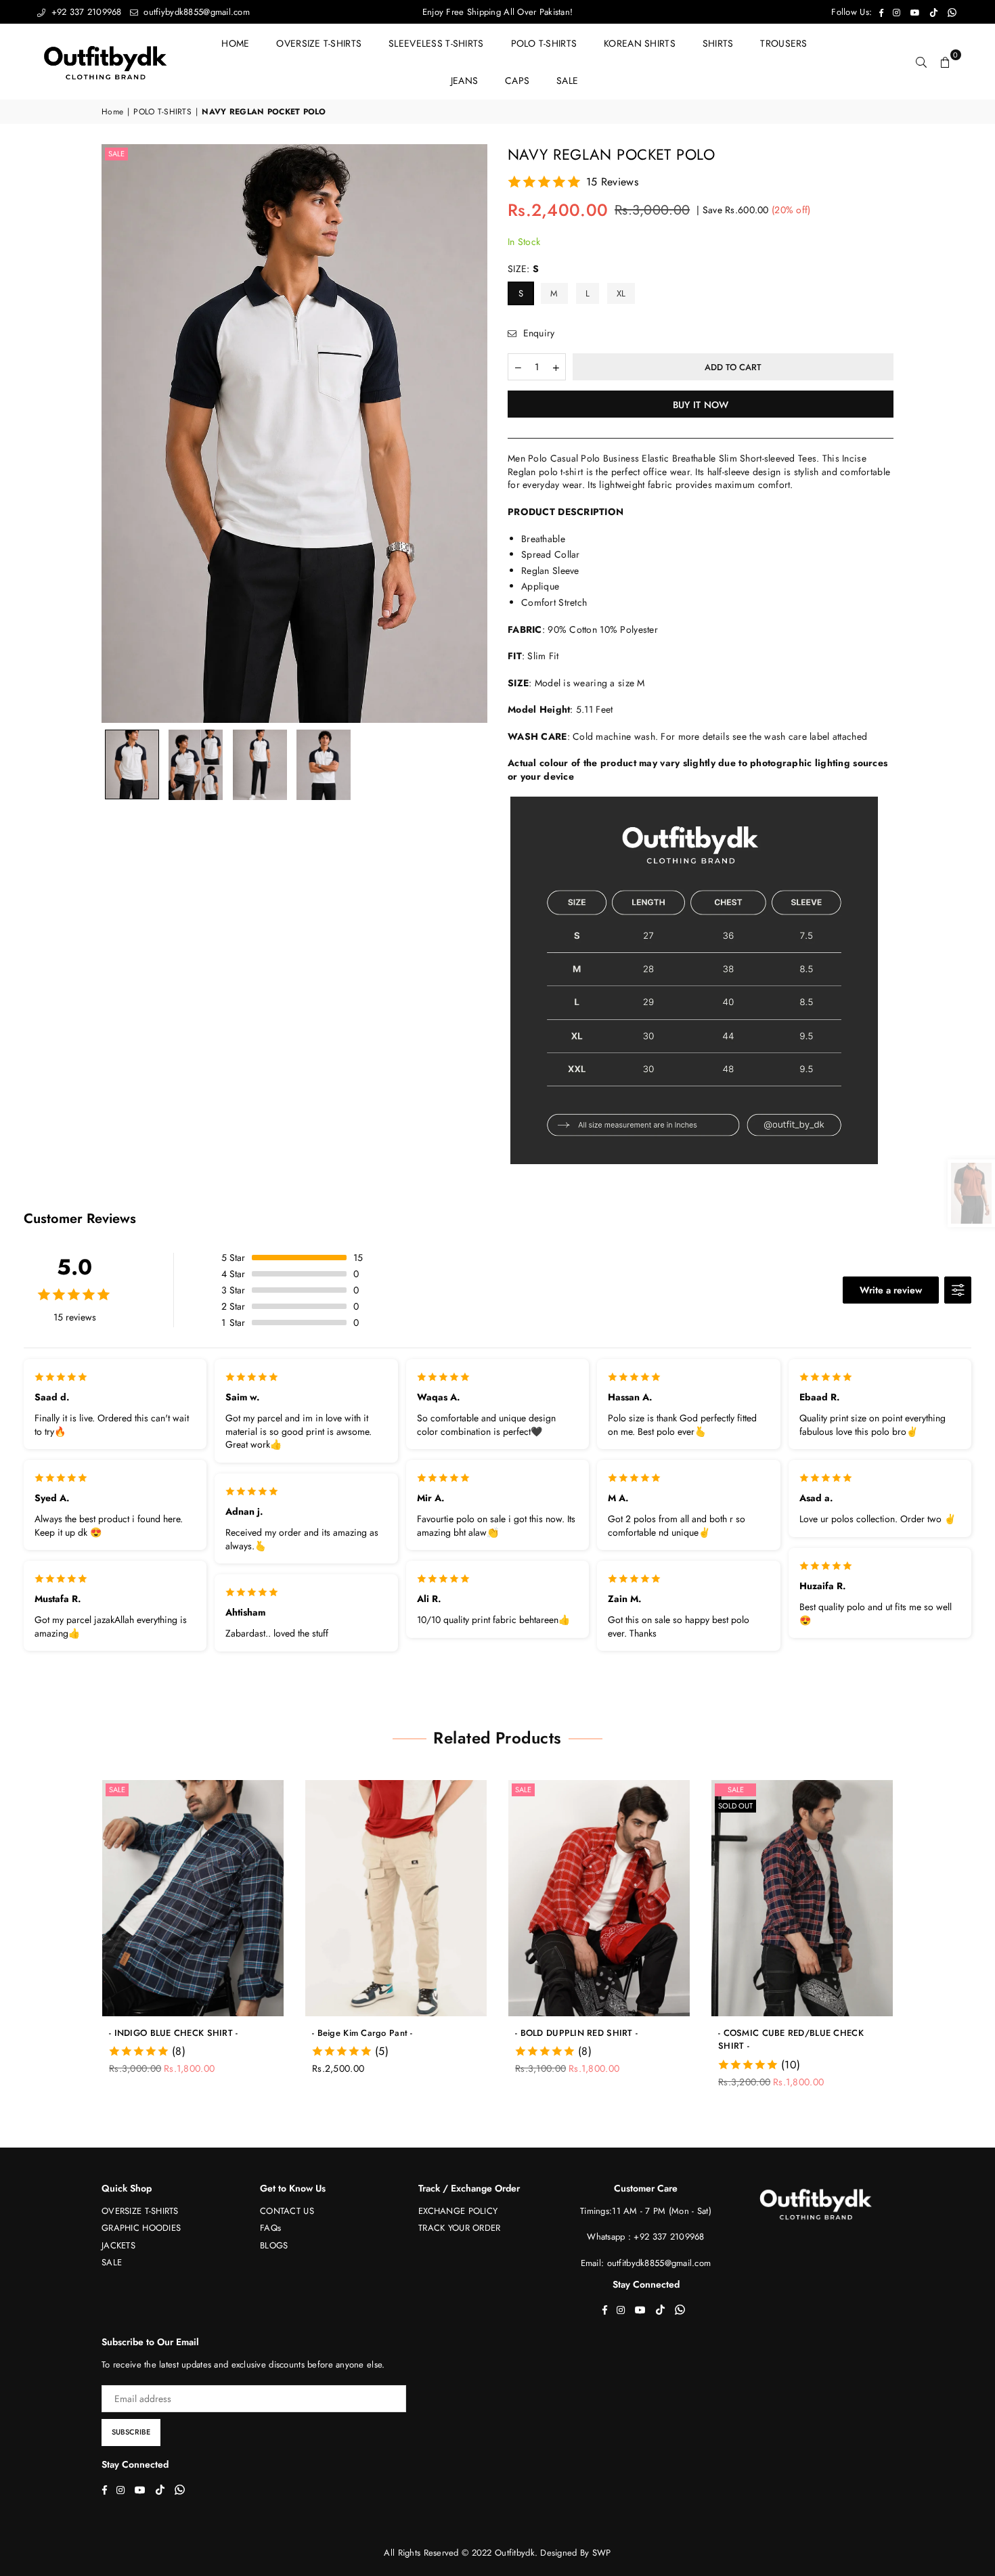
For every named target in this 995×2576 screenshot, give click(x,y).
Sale (116, 154)
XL (621, 293)
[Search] (921, 62)
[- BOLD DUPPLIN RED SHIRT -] (420, 1898)
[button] (946, 62)
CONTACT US (287, 2211)
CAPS (517, 81)
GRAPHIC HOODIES (141, 2228)
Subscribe (131, 2432)
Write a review (891, 1290)
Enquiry (537, 333)
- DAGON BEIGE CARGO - (795, 2033)
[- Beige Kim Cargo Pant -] (217, 1898)
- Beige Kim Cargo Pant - (183, 2033)
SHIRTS (718, 43)
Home (112, 112)
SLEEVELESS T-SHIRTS (436, 43)
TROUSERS (783, 43)
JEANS (464, 81)
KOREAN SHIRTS (640, 43)
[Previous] (120, 434)
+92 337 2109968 (85, 12)
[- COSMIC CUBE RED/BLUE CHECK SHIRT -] (623, 1898)
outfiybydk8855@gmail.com (195, 12)
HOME (235, 43)
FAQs (270, 2228)
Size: (524, 269)
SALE (567, 81)
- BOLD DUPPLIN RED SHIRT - (397, 2033)
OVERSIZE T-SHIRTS (319, 43)
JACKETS (118, 2245)
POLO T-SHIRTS (544, 43)
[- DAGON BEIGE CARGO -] (826, 1898)
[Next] (469, 434)
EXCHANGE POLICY (458, 2211)
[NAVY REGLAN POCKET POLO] (132, 764)
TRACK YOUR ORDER (459, 2228)
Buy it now (701, 405)
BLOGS (274, 2245)
